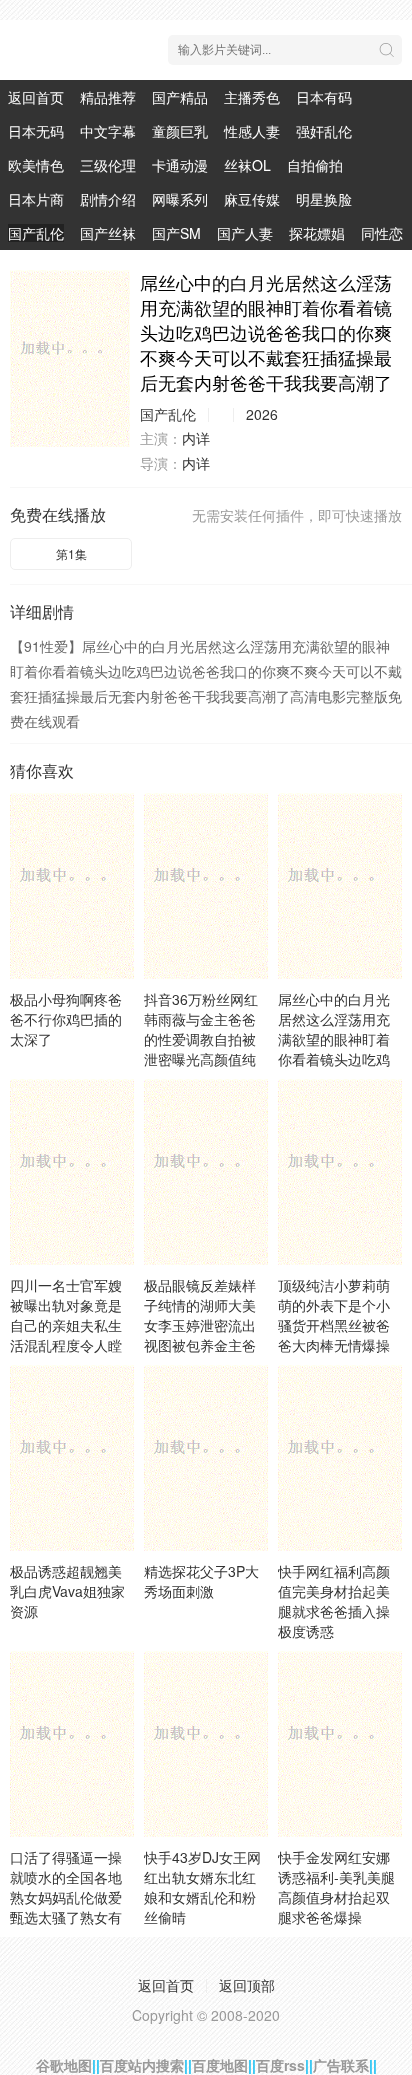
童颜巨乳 (180, 131)
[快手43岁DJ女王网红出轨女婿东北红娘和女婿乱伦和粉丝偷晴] (206, 1744)
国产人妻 (245, 233)
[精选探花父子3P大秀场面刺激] (206, 1458)
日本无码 (36, 131)
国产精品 (180, 97)
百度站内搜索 (142, 2065)
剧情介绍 (108, 199)
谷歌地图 (64, 2065)
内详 (196, 438)
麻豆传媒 (252, 199)
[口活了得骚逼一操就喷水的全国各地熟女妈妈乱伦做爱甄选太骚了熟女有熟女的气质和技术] (72, 1744)
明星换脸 (324, 199)
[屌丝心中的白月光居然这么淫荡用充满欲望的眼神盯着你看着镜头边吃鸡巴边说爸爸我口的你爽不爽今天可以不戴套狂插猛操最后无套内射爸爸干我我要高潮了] (70, 358)
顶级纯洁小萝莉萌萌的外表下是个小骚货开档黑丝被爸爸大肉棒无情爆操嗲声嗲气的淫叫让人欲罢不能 (334, 1335)
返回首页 (36, 97)
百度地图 (220, 2065)
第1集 (71, 553)
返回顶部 (247, 1985)
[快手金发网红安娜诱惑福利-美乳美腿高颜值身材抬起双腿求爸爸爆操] (340, 1744)
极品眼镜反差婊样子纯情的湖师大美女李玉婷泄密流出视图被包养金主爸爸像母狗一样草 (200, 1325)
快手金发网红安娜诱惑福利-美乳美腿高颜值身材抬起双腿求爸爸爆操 (336, 1887)
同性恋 (382, 233)
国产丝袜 (108, 233)
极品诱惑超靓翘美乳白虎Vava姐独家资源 (67, 1591)
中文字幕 (108, 131)
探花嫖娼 (317, 233)
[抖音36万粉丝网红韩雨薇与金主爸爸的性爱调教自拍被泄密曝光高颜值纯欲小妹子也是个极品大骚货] (206, 886)
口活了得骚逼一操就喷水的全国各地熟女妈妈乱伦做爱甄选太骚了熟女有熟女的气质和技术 (66, 1897)
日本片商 (36, 199)
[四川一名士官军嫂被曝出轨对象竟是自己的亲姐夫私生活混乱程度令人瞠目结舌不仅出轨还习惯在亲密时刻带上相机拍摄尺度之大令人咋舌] (72, 1172)
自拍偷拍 (315, 165)
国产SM (176, 233)
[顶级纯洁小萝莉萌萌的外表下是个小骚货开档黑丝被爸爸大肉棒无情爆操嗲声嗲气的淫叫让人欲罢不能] (340, 1172)
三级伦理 (108, 165)
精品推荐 (108, 97)
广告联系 (341, 2065)
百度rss (280, 2065)
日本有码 (324, 97)
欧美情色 (36, 165)
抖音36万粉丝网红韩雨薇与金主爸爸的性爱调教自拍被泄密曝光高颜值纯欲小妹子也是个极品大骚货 (201, 1049)
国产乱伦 (36, 233)
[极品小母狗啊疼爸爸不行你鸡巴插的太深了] (72, 886)
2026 (262, 414)
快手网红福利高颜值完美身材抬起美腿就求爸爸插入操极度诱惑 (334, 1601)
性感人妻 (252, 131)
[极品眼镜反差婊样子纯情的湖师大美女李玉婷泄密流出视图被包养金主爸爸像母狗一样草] (206, 1172)
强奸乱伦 (324, 131)
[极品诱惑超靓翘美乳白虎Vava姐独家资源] (72, 1458)
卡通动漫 (180, 165)
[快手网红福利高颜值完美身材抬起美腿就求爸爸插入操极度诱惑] (340, 1458)
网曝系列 (180, 199)
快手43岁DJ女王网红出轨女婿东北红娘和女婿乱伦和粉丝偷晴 (202, 1887)
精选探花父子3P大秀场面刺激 (201, 1581)
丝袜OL (247, 165)
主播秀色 (252, 97)
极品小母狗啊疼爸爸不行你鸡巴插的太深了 (66, 1019)
